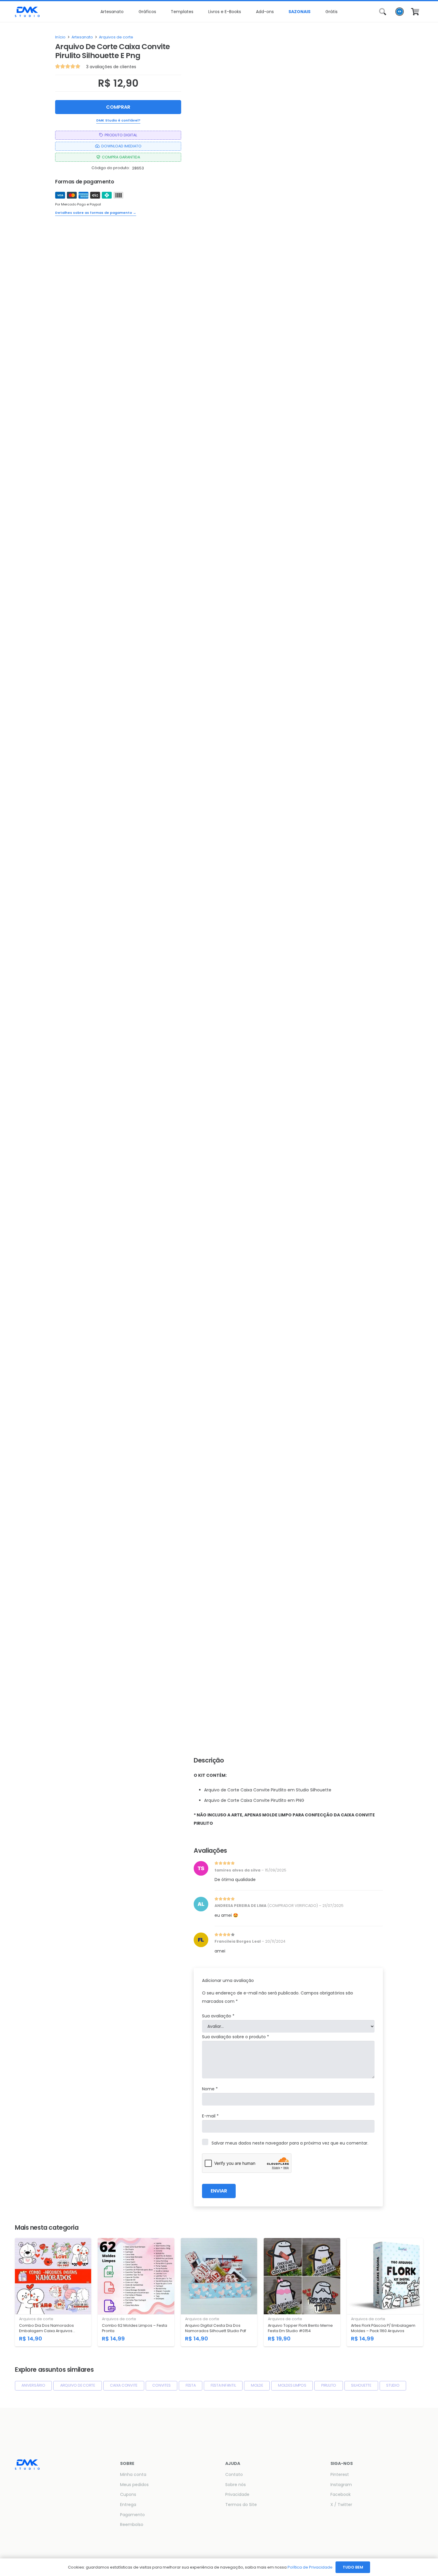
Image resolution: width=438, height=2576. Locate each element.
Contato (234, 2474)
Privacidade (237, 2494)
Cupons (128, 2494)
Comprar (118, 107)
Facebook (341, 2494)
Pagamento (132, 2515)
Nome (210, 2089)
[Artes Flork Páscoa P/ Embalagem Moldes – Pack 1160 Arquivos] (385, 2292)
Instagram (341, 2485)
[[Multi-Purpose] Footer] (27, 12)
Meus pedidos (134, 2485)
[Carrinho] (415, 12)
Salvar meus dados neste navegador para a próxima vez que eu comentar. (290, 2143)
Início (60, 37)
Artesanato (82, 37)
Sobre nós (236, 2485)
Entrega (128, 2505)
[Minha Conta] (400, 13)
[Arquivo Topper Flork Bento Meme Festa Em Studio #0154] (302, 2292)
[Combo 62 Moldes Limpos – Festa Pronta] (136, 2292)
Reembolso (132, 2524)
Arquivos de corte (116, 37)
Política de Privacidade (310, 2567)
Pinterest (340, 2474)
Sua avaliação (218, 2016)
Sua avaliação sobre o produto (236, 2037)
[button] (126, 12)
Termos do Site (241, 2505)
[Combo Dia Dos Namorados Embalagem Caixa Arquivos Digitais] (53, 2292)
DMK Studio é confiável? (118, 120)
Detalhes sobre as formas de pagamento (96, 213)
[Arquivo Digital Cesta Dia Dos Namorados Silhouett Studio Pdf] (219, 2292)
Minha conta (133, 2474)
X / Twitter (341, 2505)
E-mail (210, 2116)
